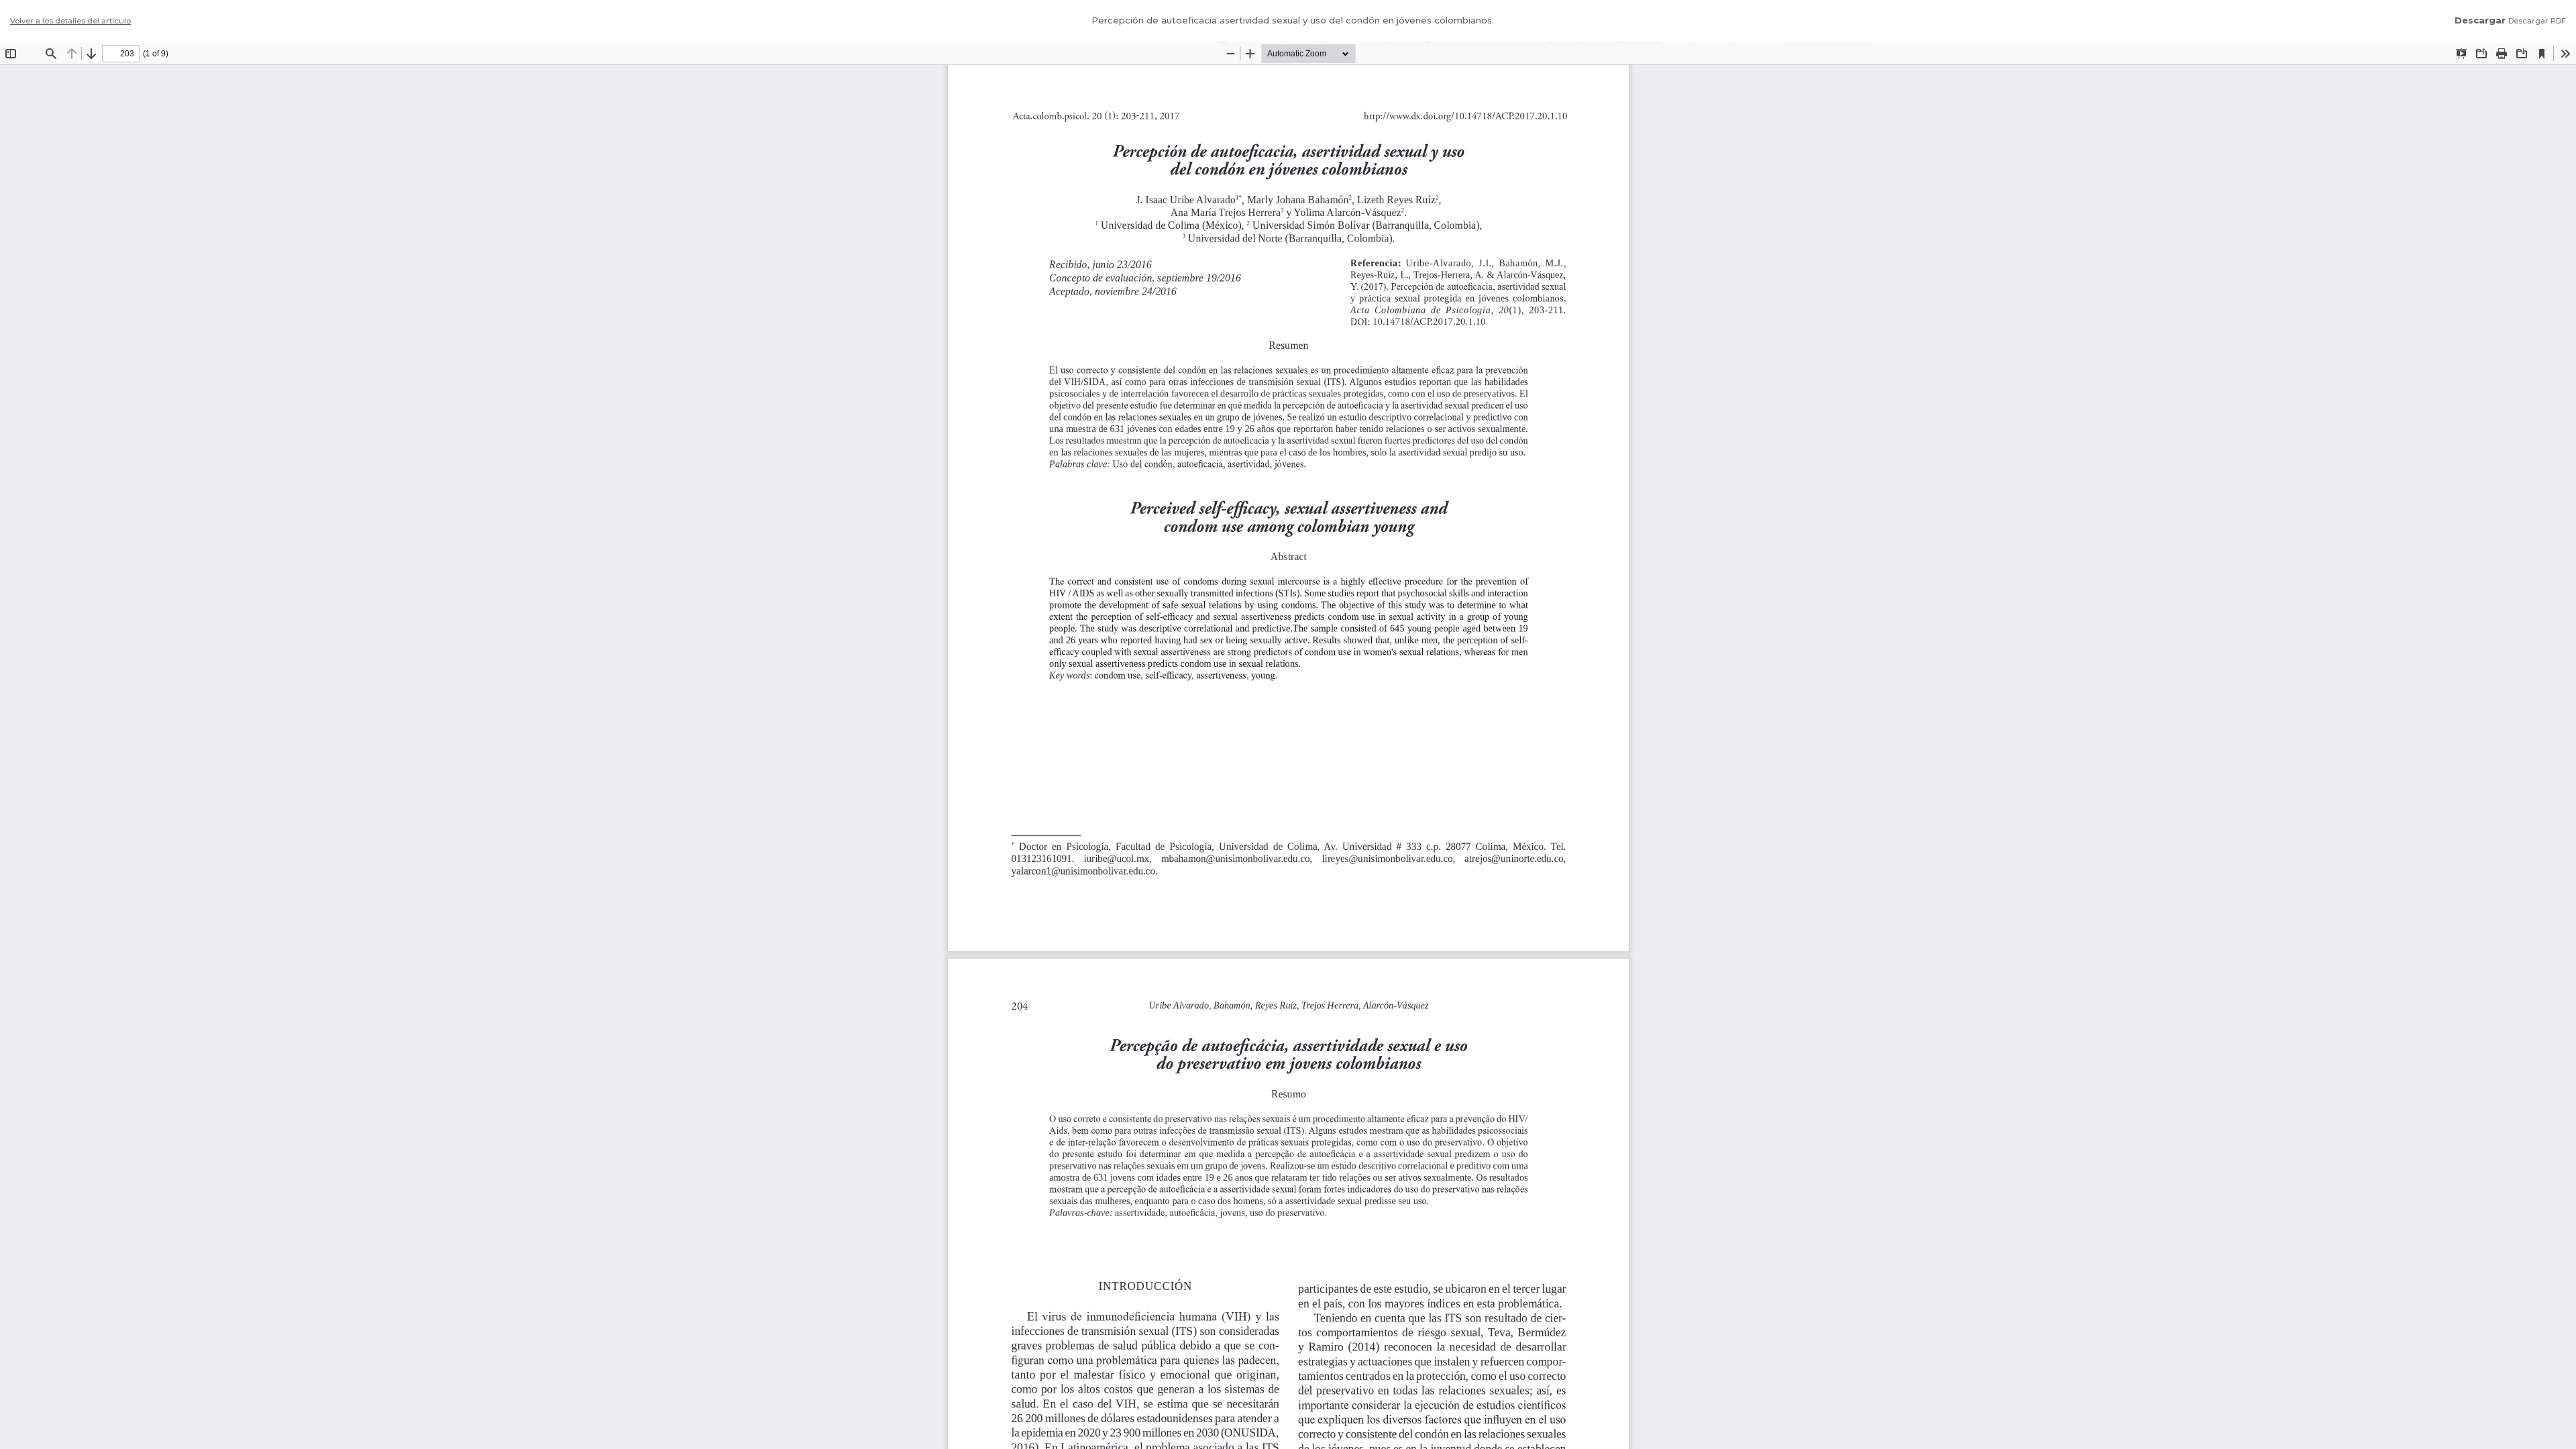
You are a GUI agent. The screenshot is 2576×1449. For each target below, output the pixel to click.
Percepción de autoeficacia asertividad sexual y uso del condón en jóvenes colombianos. (1293, 20)
